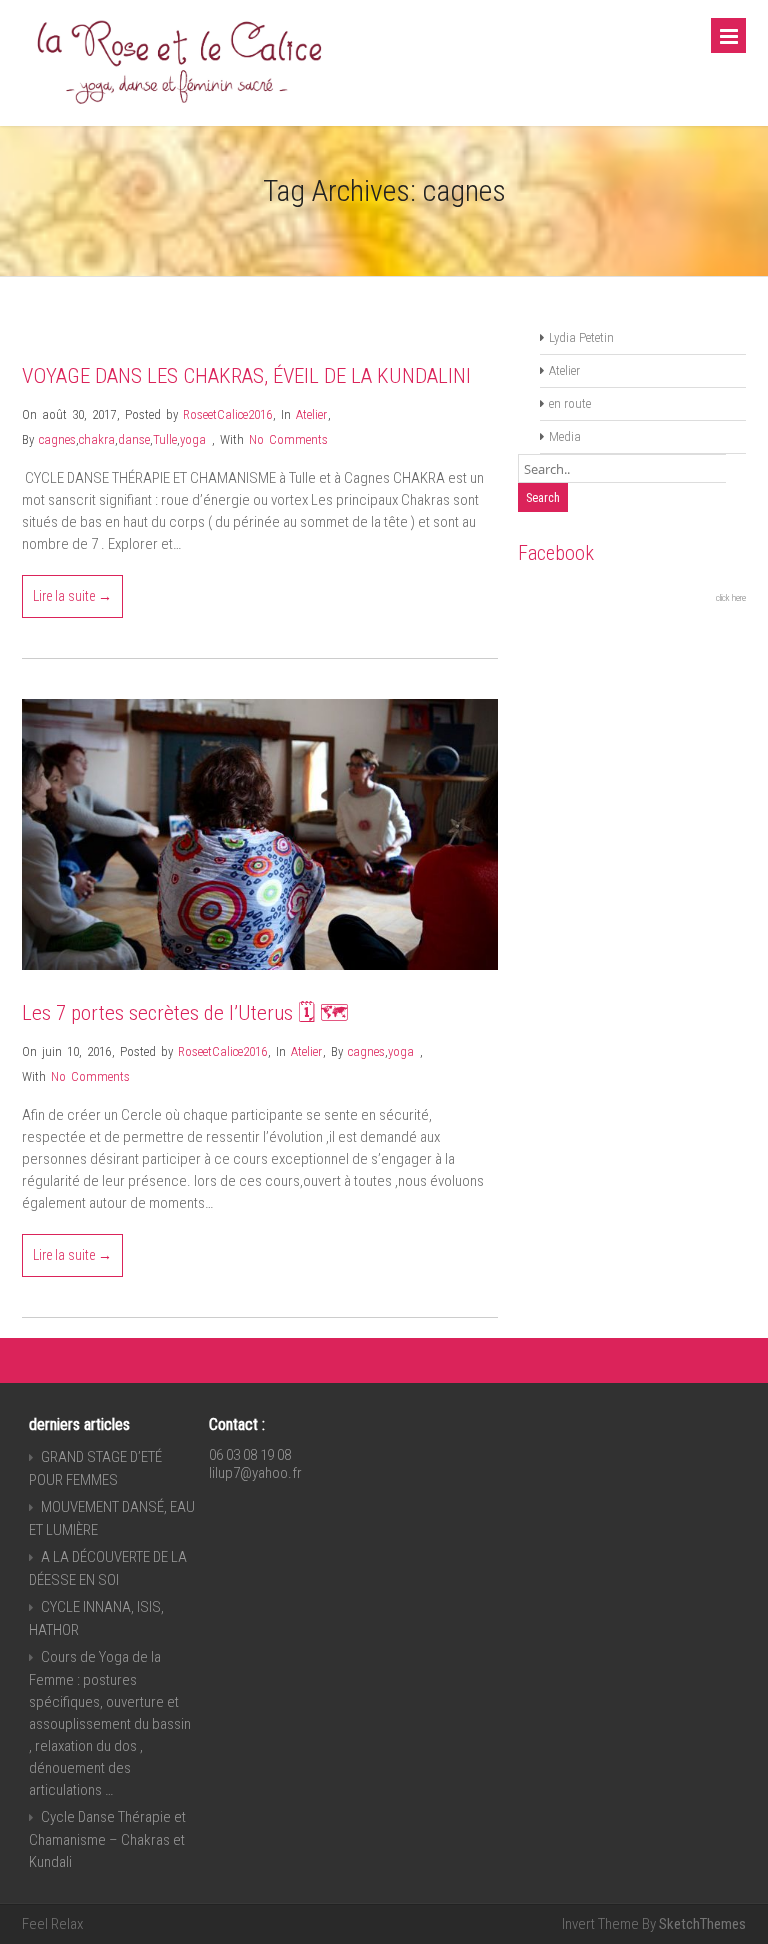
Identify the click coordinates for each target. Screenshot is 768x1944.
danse (134, 439)
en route (570, 403)
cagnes (57, 439)
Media (565, 436)
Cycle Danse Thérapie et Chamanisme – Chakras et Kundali (107, 1839)
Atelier (311, 414)
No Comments (288, 439)
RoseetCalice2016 (227, 414)
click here (731, 598)
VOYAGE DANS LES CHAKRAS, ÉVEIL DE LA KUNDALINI (246, 376)
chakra (97, 439)
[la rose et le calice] (178, 108)
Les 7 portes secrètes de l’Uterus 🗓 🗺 (185, 1013)
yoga (193, 439)
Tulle (165, 439)
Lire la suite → (72, 596)
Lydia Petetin (581, 337)
